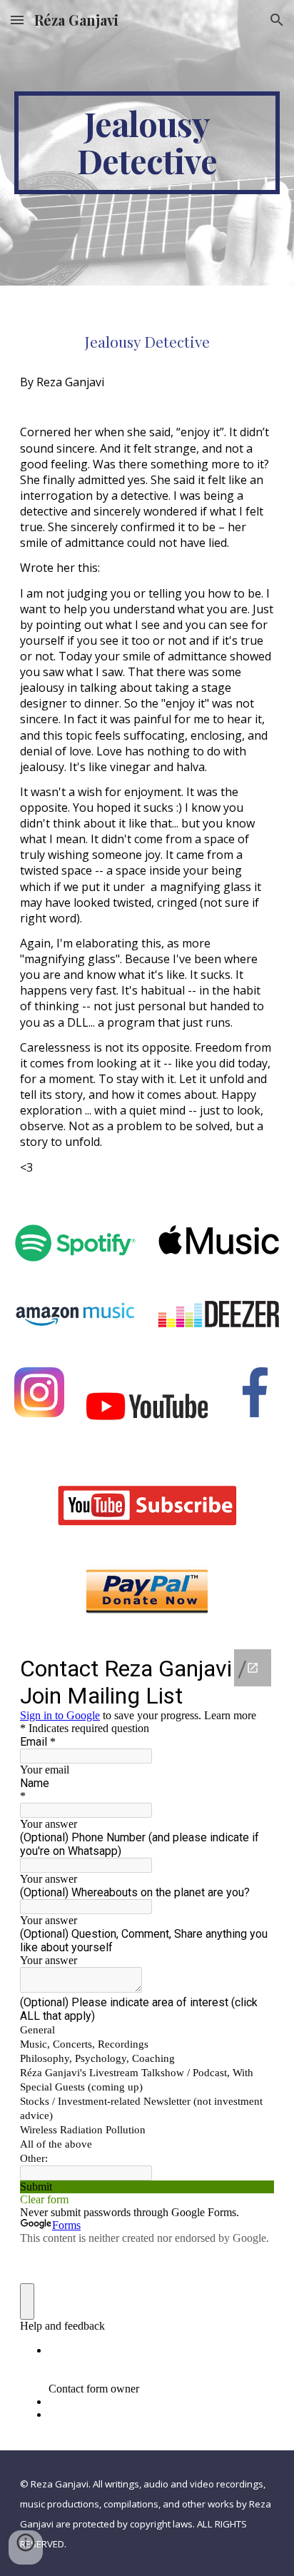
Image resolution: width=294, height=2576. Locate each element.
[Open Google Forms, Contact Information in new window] (253, 1668)
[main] (147, 143)
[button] (17, 20)
